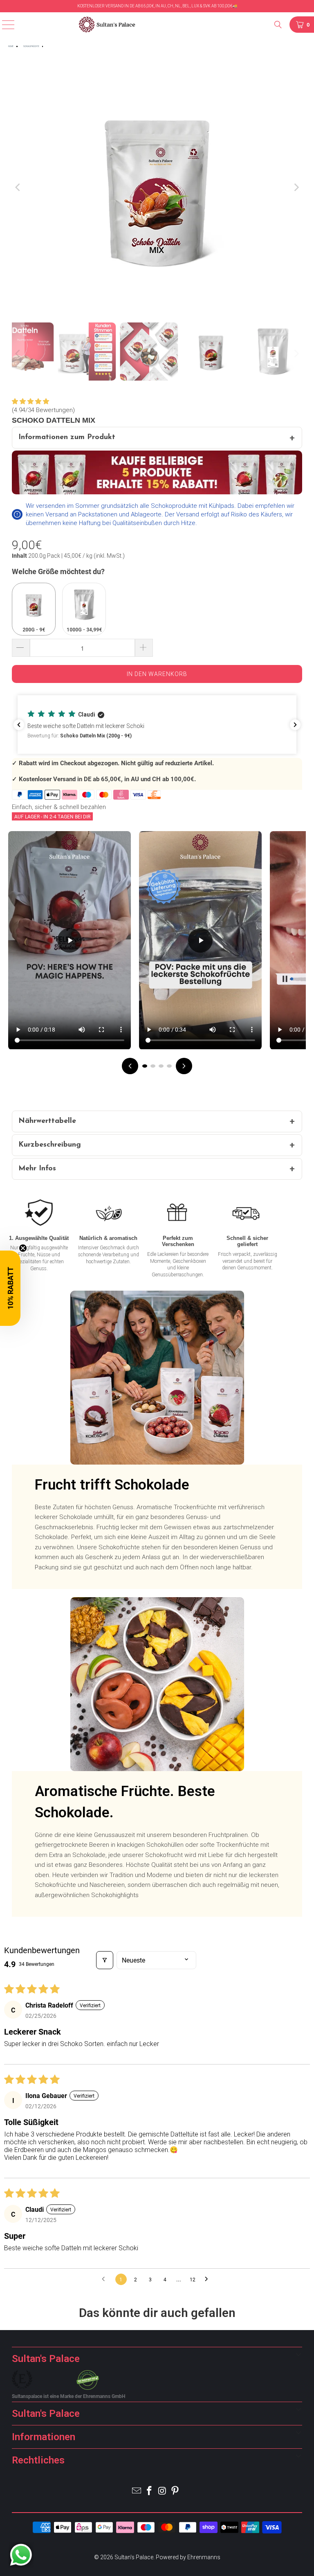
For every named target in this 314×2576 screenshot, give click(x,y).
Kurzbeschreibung (50, 1145)
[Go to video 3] (161, 1066)
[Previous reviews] (19, 725)
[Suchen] (279, 25)
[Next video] (184, 1066)
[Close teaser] (23, 1248)
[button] (30, 401)
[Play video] (70, 940)
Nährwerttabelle (47, 1121)
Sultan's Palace (134, 2557)
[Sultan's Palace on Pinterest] (176, 2491)
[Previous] (18, 187)
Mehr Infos (37, 1169)
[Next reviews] (295, 725)
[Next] (296, 187)
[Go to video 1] (145, 1066)
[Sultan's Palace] (157, 25)
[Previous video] (130, 1066)
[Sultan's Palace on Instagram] (163, 2491)
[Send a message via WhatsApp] (21, 2555)
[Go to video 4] (169, 1066)
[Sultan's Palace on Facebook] (150, 2491)
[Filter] (105, 1960)
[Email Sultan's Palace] (137, 2491)
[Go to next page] (209, 2279)
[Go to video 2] (153, 1066)
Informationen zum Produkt (67, 437)
